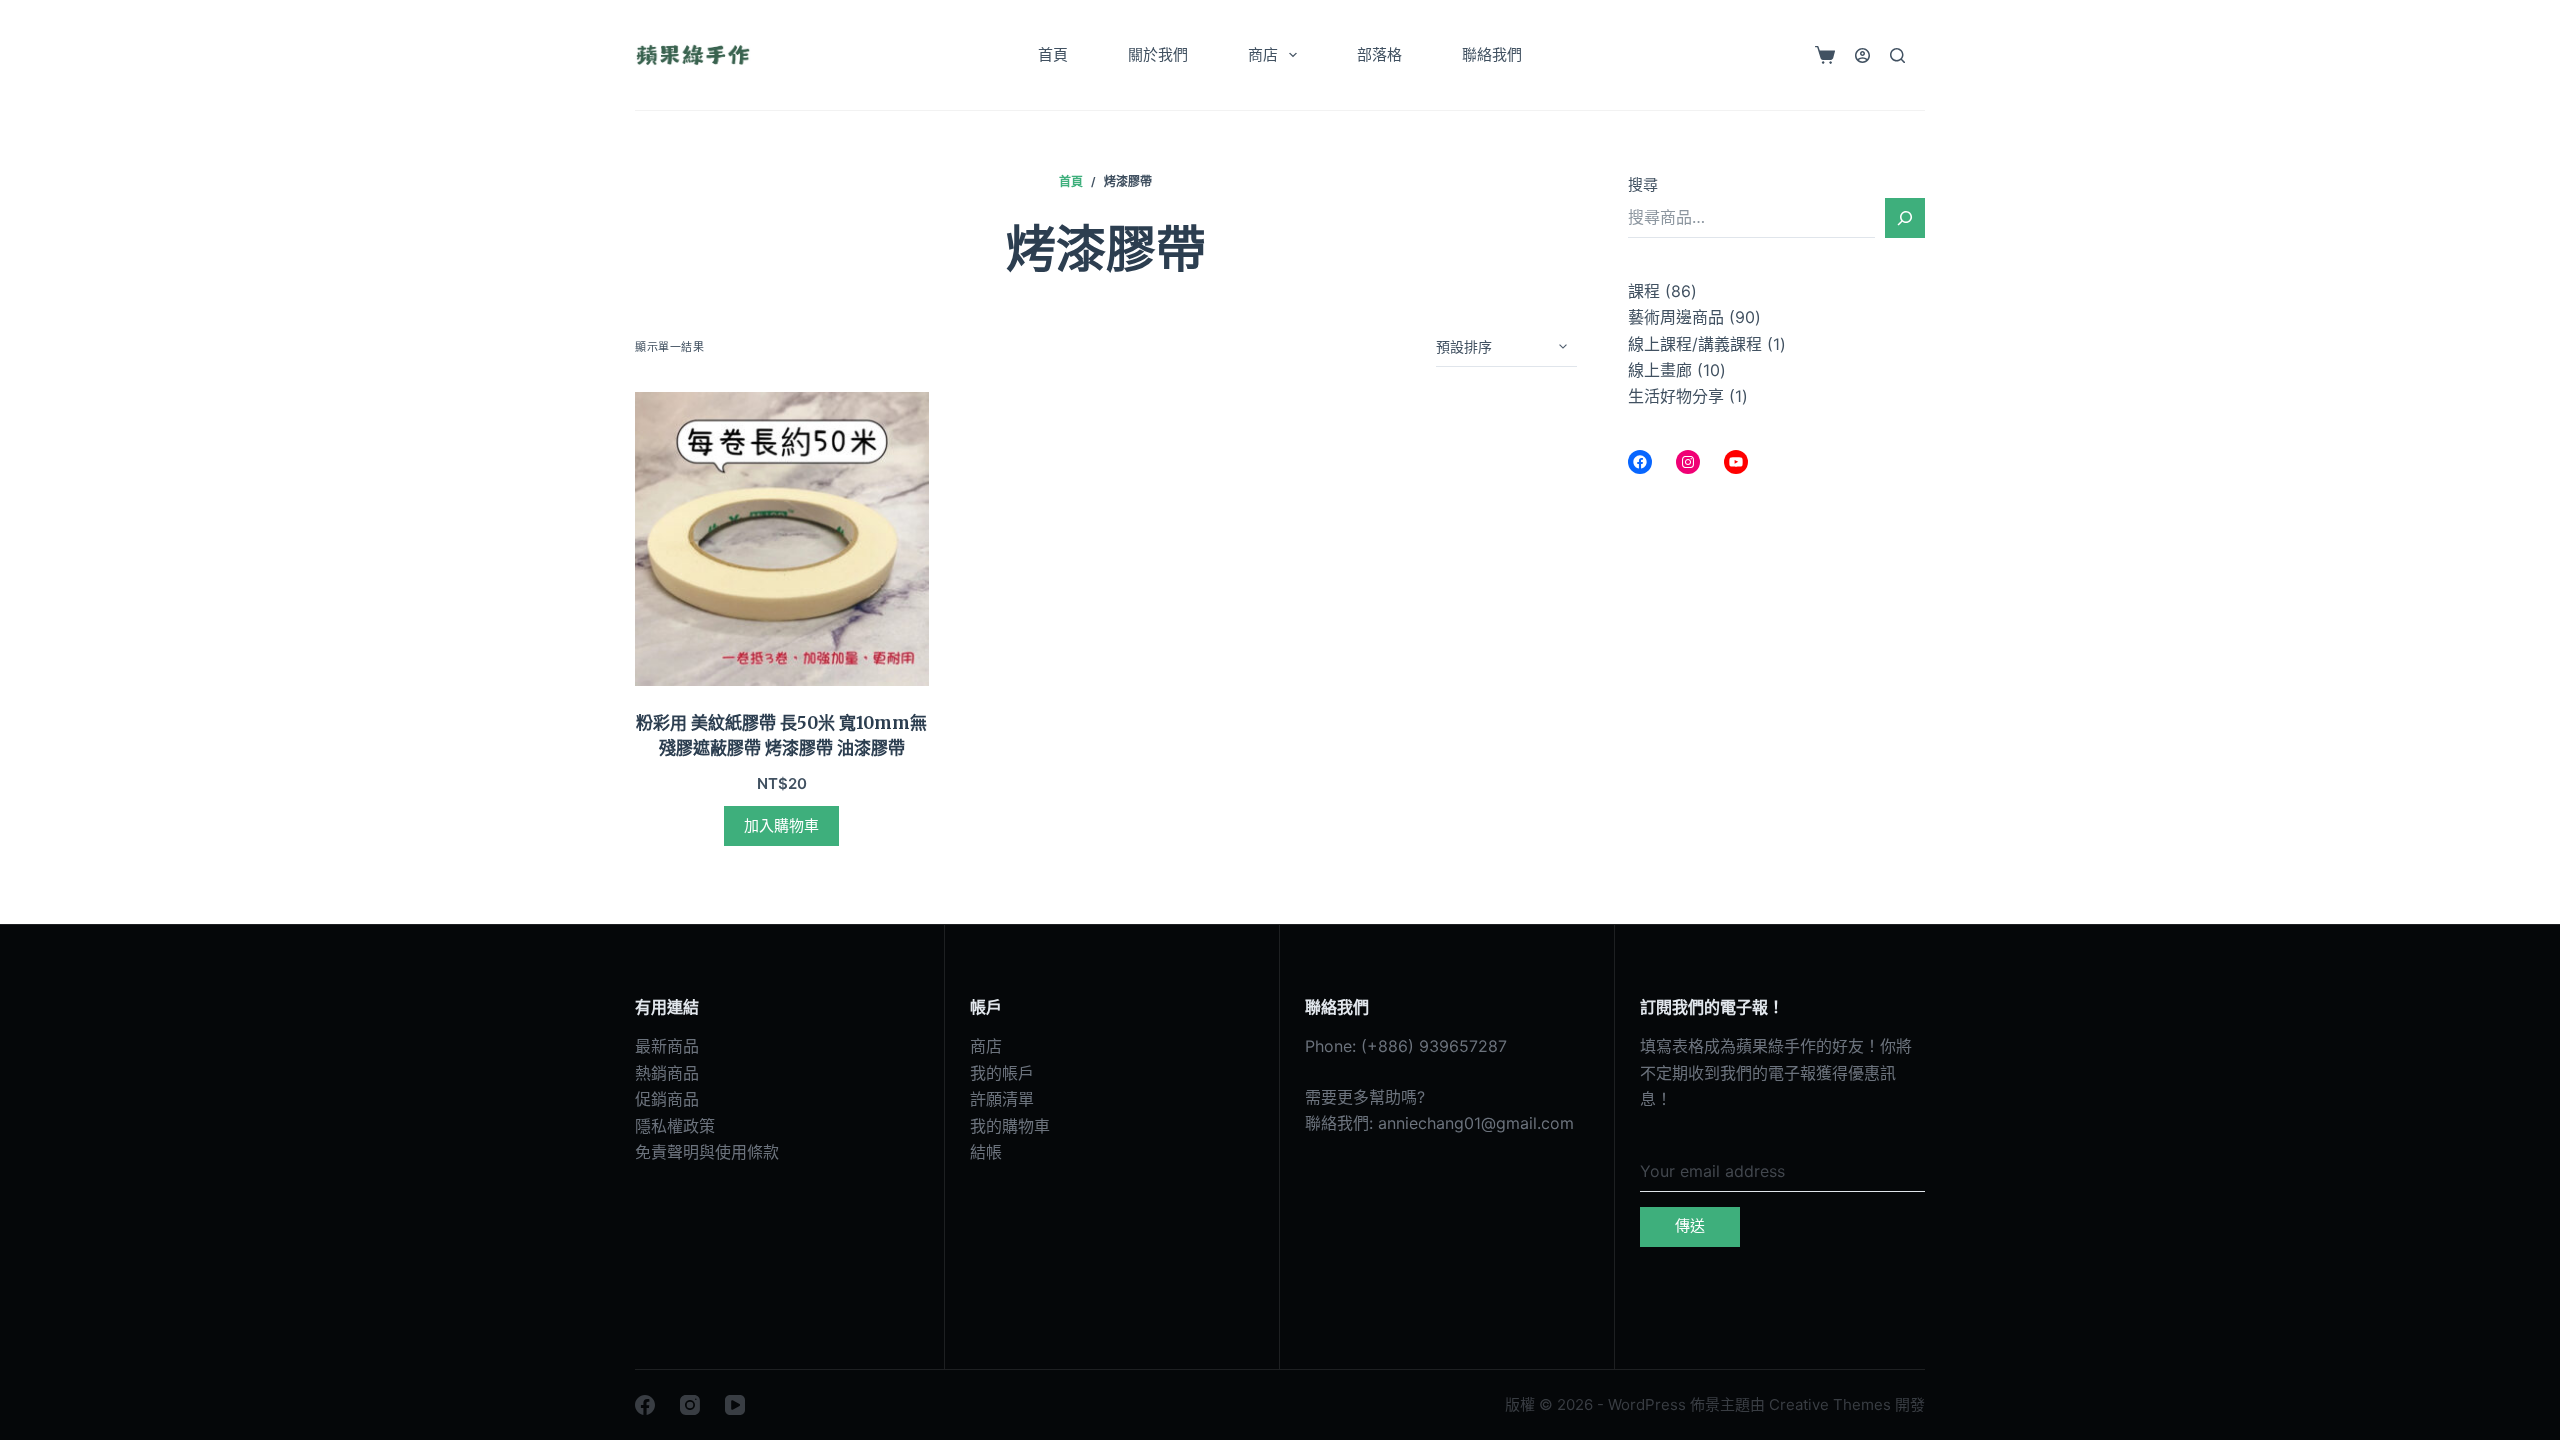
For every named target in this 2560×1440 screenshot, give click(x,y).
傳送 (1690, 1225)
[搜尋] (1897, 55)
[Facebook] (645, 1405)
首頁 (1053, 54)
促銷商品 (667, 1099)
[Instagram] (690, 1405)
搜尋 (1643, 184)
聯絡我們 (1492, 54)
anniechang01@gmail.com (1476, 1123)
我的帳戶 (1002, 1073)
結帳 (986, 1152)
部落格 (1379, 54)
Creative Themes (1830, 1404)
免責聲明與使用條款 (707, 1152)
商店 (1263, 54)
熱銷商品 (667, 1073)
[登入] (1862, 55)
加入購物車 (781, 825)
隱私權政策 (675, 1126)
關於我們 (1158, 54)
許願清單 (1002, 1099)
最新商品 (667, 1046)
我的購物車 (1010, 1126)
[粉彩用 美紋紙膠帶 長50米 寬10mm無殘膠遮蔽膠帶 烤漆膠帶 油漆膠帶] (782, 539)
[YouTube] (735, 1405)
